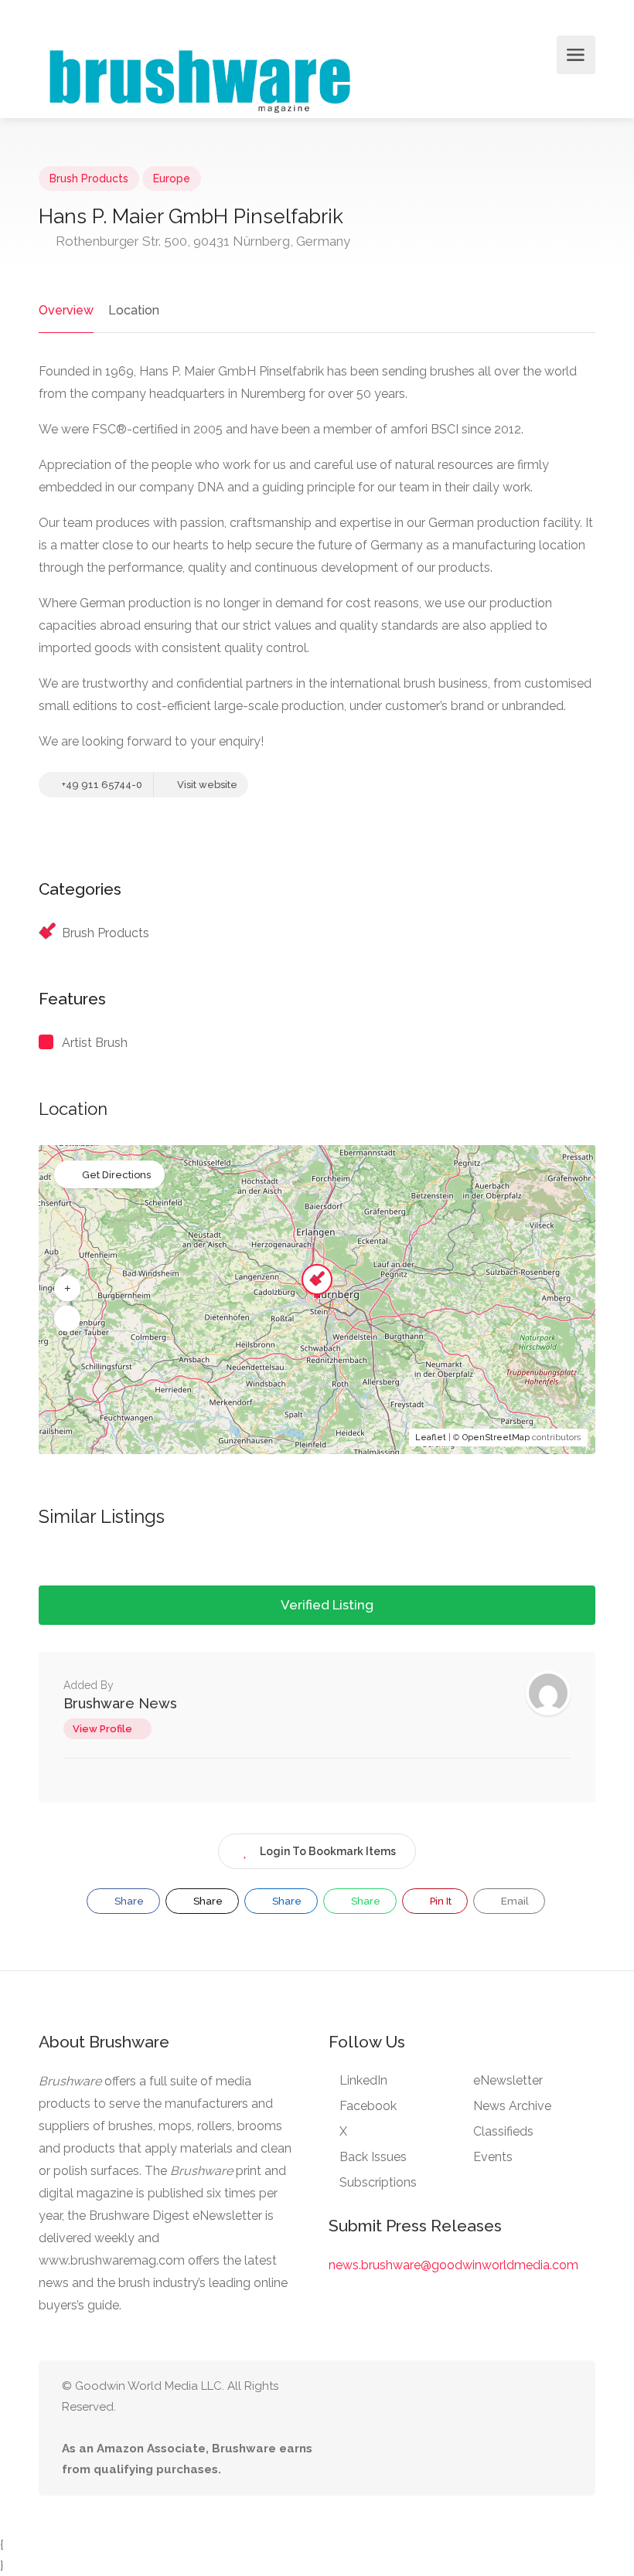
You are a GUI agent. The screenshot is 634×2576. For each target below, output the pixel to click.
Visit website (206, 785)
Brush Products (89, 178)
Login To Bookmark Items (328, 1851)
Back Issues (373, 2157)
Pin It (440, 1901)
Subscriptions (378, 2182)
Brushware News (120, 1703)
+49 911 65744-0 (101, 785)
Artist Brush (95, 1043)
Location (134, 310)
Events (493, 2157)
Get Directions (116, 1175)
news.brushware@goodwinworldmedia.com (453, 2265)
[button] (67, 1289)
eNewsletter (508, 2080)
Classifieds (503, 2131)
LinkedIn (363, 2080)
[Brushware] (202, 78)
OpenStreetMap (496, 1438)
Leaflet (431, 1438)
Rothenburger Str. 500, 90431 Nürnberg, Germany (201, 241)
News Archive (512, 2106)
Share (128, 1901)
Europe (172, 178)
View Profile (102, 1729)
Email (514, 1901)
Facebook (368, 2106)
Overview (66, 310)
